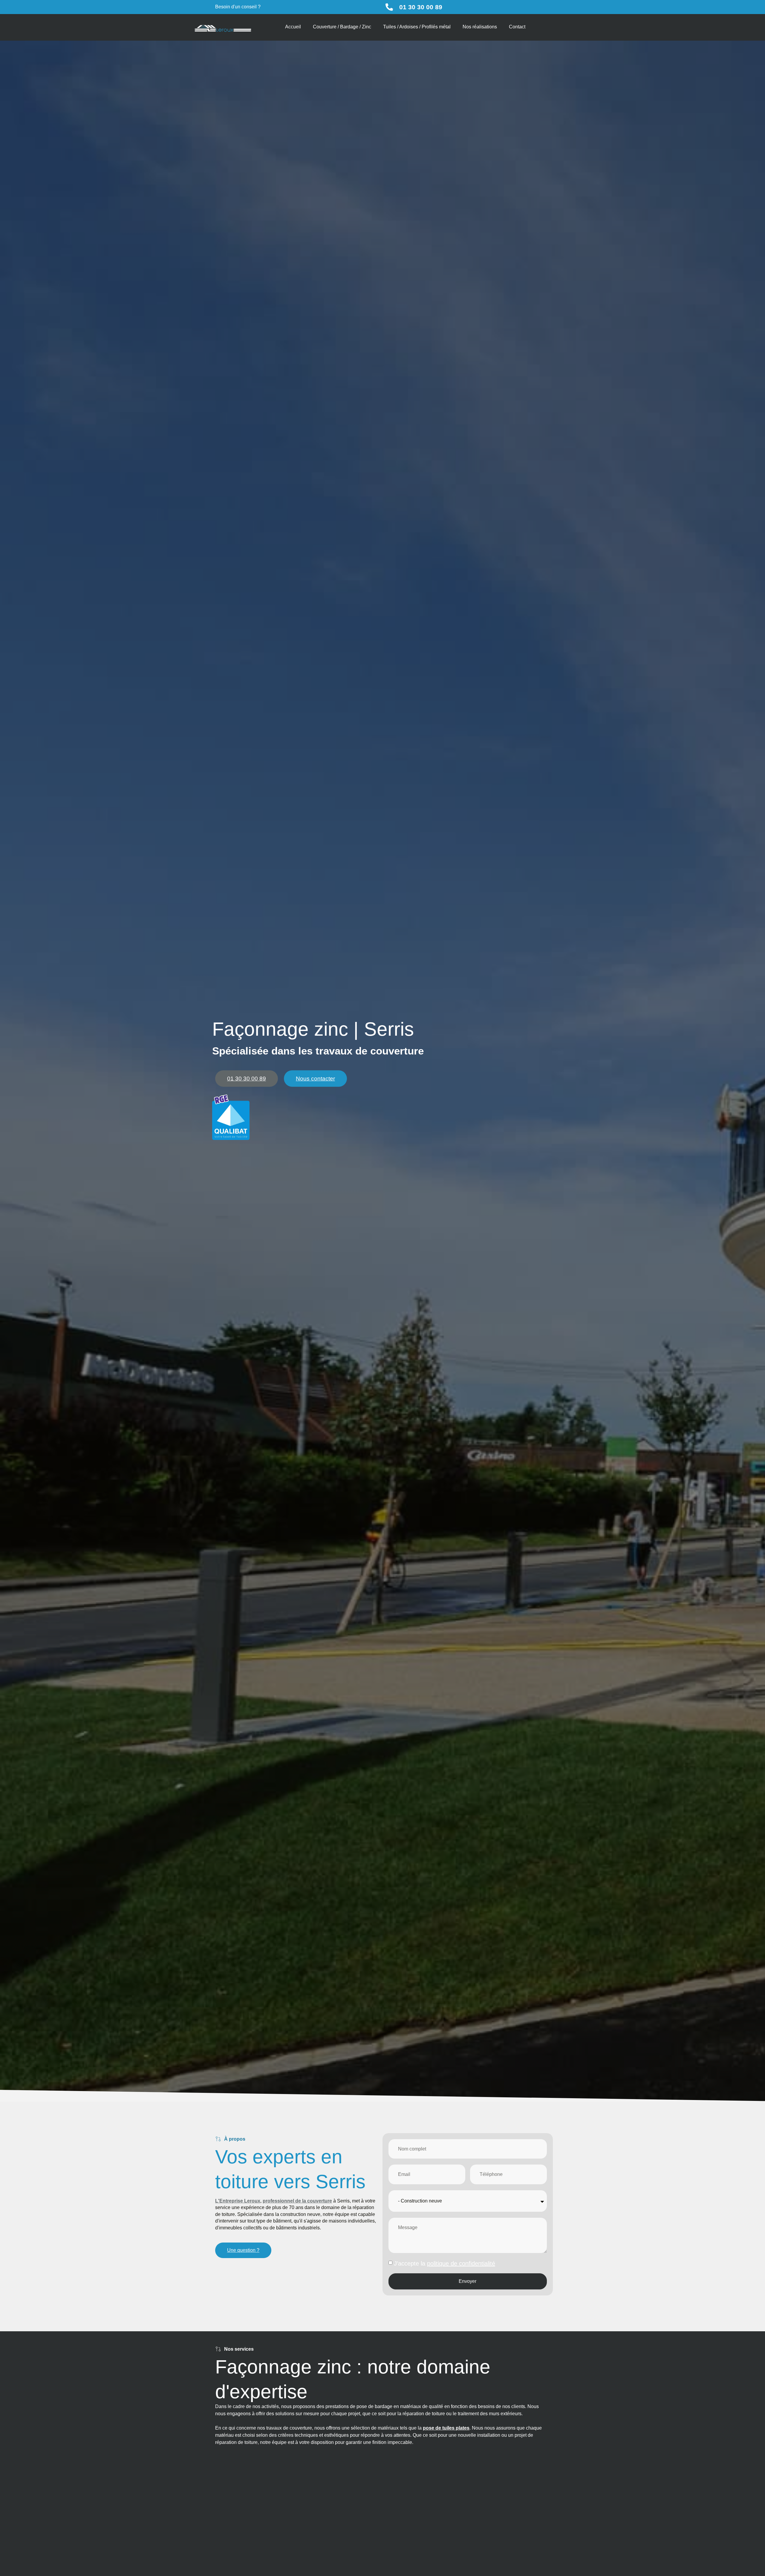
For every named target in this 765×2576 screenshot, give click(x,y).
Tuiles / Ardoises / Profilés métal (417, 27)
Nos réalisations (480, 27)
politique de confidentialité (461, 2263)
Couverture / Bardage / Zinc (342, 27)
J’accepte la (445, 2263)
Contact (517, 27)
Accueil (293, 27)
